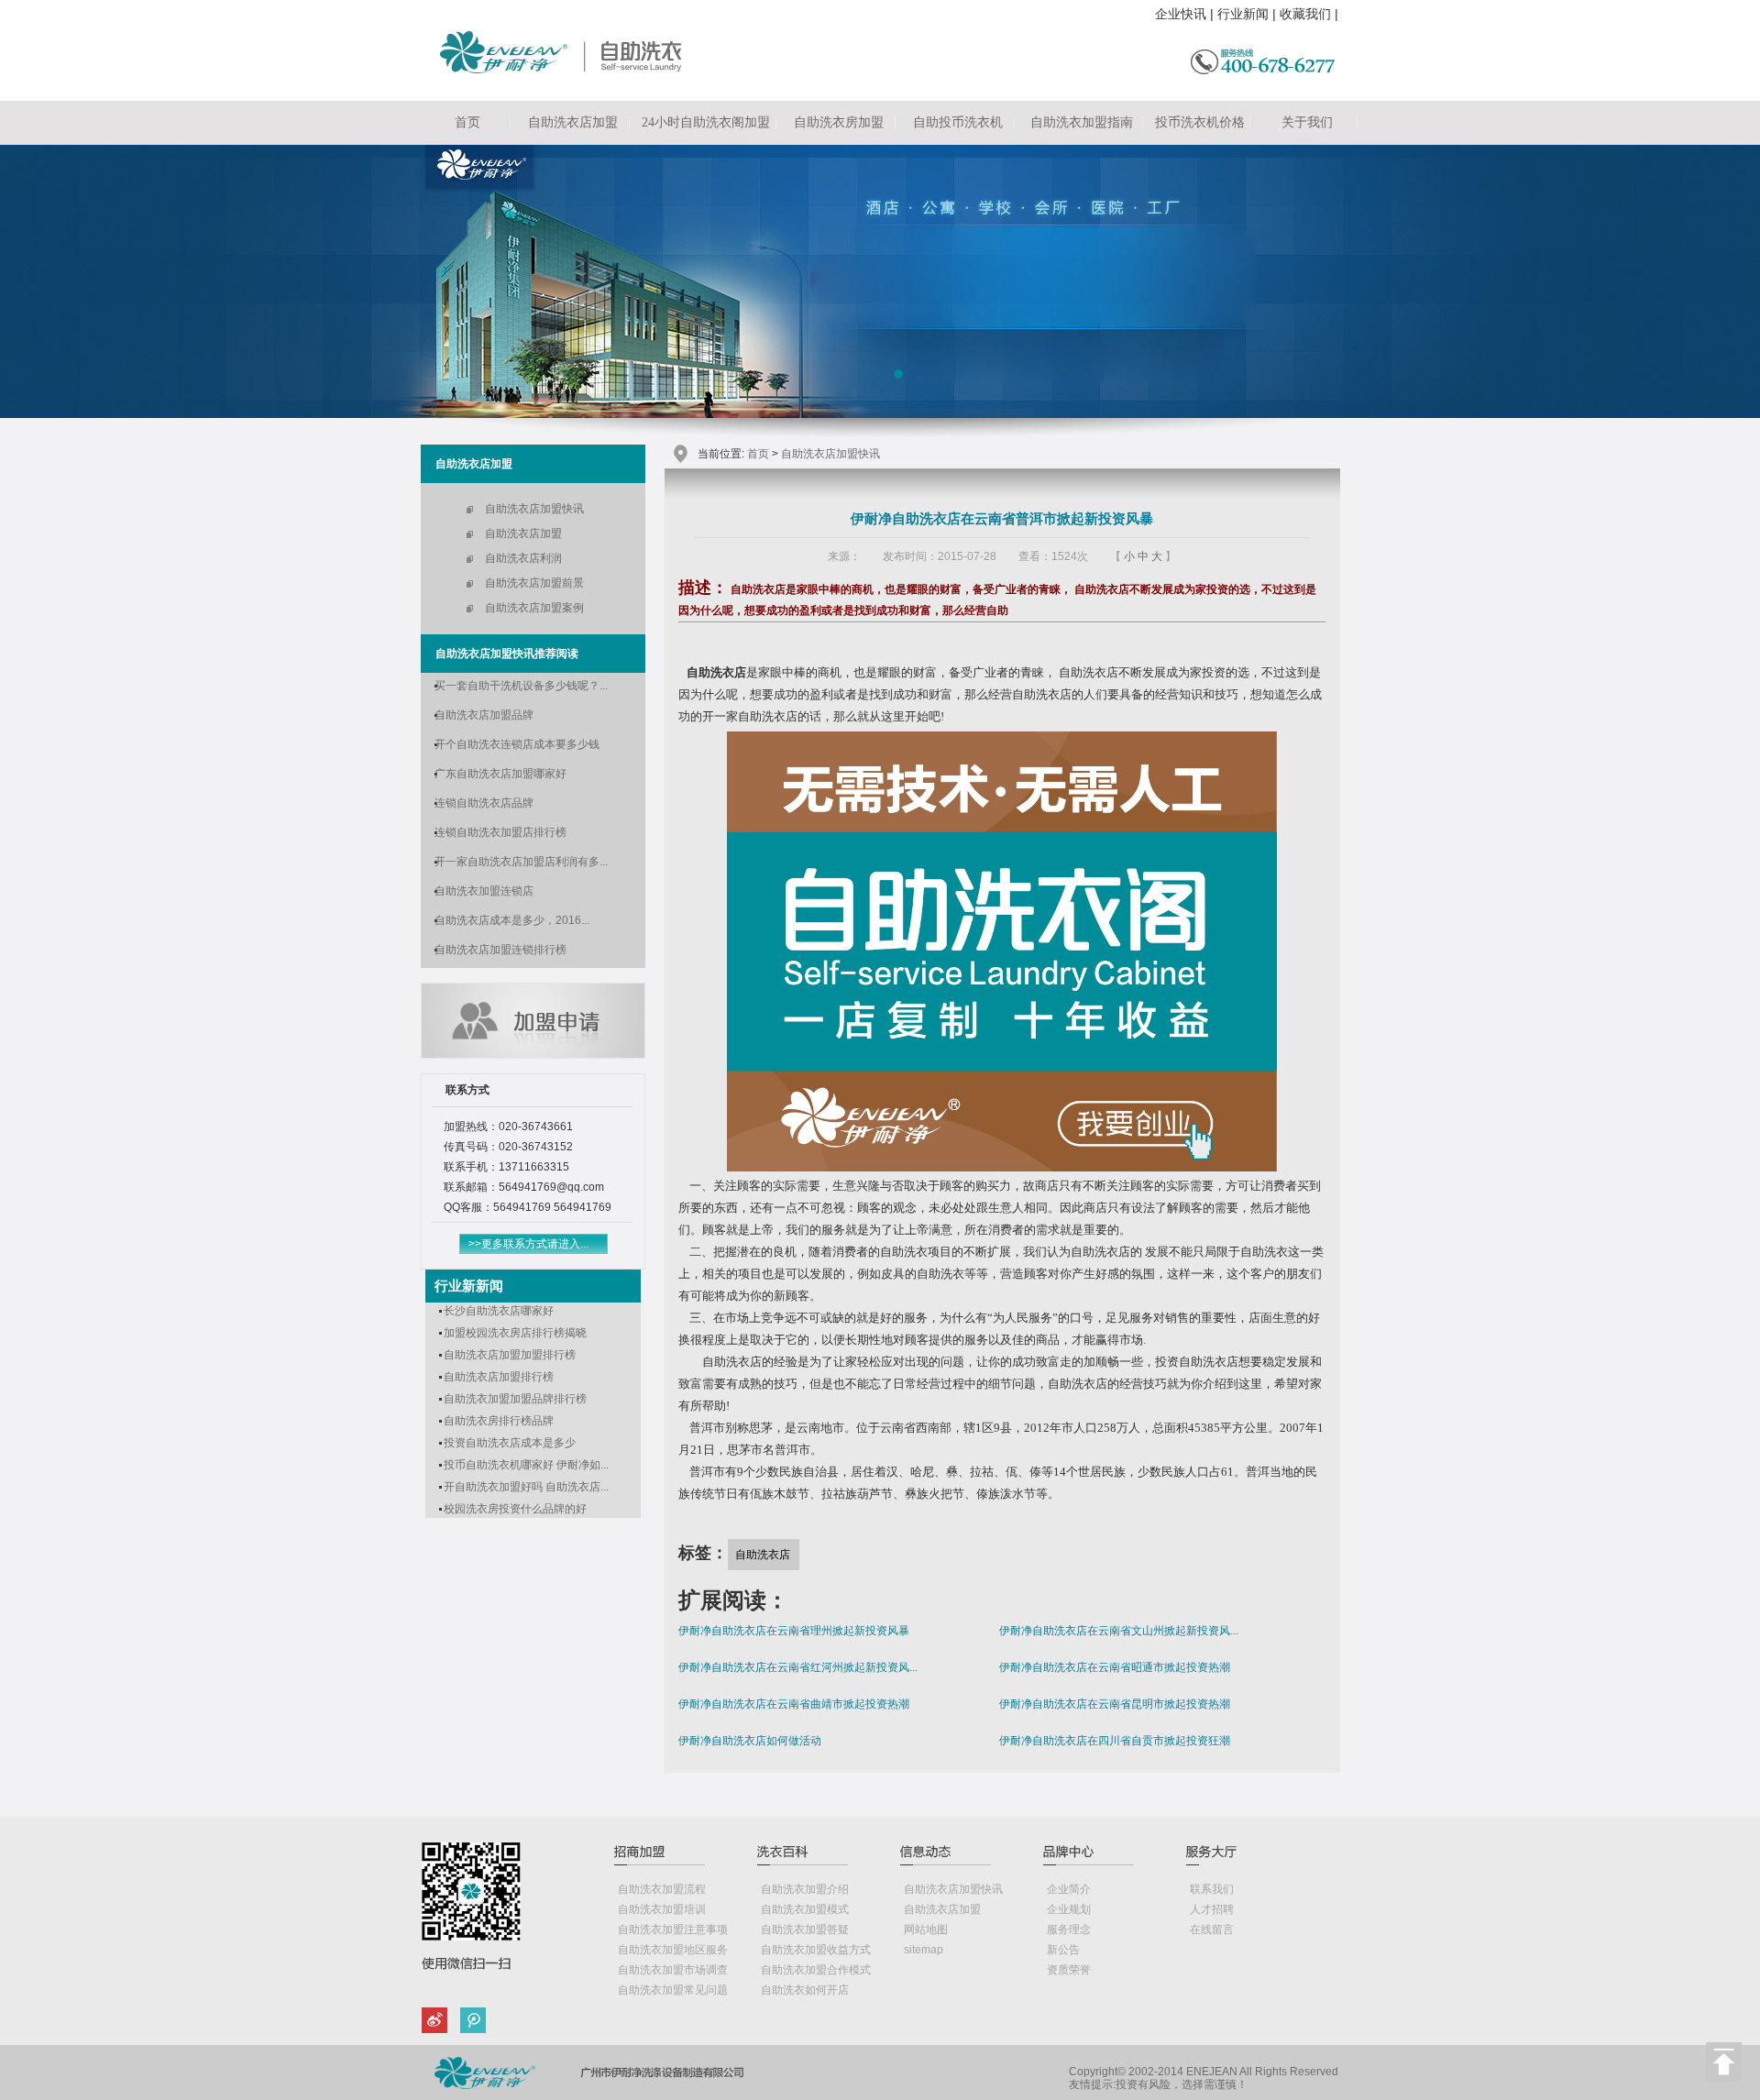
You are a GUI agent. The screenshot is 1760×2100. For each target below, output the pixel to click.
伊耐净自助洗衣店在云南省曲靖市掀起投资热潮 (794, 1704)
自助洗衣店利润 (523, 558)
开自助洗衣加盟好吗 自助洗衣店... (526, 1487)
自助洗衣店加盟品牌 (484, 715)
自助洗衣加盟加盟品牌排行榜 (515, 1399)
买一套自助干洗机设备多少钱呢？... (521, 686)
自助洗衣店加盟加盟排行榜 (510, 1355)
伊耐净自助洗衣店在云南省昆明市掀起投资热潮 (1115, 1704)
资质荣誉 (1069, 1970)
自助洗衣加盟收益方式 (816, 1950)
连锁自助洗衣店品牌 (484, 803)
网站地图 (926, 1930)
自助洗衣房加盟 (839, 122)
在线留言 (1212, 1930)
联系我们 (1212, 1889)
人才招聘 (1212, 1909)
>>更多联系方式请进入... (528, 1244)
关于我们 (1307, 122)
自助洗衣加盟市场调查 (673, 1970)
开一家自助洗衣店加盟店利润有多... (521, 862)
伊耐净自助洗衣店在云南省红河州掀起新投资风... (798, 1667)
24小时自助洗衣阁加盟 (706, 122)
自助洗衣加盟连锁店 (484, 891)
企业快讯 (1181, 14)
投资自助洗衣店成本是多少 (510, 1443)
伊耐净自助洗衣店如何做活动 (750, 1741)
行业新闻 (1243, 14)
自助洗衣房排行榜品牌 (499, 1421)
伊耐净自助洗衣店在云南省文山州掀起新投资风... (1119, 1631)
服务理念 (1069, 1930)
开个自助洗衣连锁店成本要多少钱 (517, 744)
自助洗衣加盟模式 (805, 1909)
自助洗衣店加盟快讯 (534, 509)
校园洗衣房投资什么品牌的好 (515, 1509)
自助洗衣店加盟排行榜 (499, 1377)
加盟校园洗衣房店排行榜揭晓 (515, 1333)
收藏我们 (1305, 14)
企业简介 (1069, 1889)
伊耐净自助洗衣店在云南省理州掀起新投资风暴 (794, 1631)
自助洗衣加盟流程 (662, 1889)
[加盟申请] (533, 1054)
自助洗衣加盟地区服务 (673, 1950)
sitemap (924, 1950)
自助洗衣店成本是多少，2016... (512, 920)
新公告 (1063, 1950)
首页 (467, 122)
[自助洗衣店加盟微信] (470, 2023)
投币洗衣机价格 (1200, 122)
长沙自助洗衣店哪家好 (499, 1311)
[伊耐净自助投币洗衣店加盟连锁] (565, 70)
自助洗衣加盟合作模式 (816, 1970)
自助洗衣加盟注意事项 (673, 1930)
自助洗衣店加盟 (573, 122)
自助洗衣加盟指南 (1082, 122)
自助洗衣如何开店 (805, 1990)
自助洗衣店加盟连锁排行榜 (500, 950)
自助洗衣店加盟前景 (534, 583)
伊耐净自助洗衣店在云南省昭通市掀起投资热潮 (1115, 1667)
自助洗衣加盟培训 (662, 1909)
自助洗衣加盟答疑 (805, 1930)
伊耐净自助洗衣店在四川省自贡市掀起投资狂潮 (1115, 1741)
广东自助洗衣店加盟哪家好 (500, 774)
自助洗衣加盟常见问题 (673, 1990)
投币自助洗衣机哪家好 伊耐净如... (526, 1465)
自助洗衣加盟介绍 (805, 1889)
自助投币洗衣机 (958, 122)
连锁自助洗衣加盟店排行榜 (500, 832)
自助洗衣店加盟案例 (534, 608)
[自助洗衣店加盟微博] (438, 2023)
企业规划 (1069, 1909)
